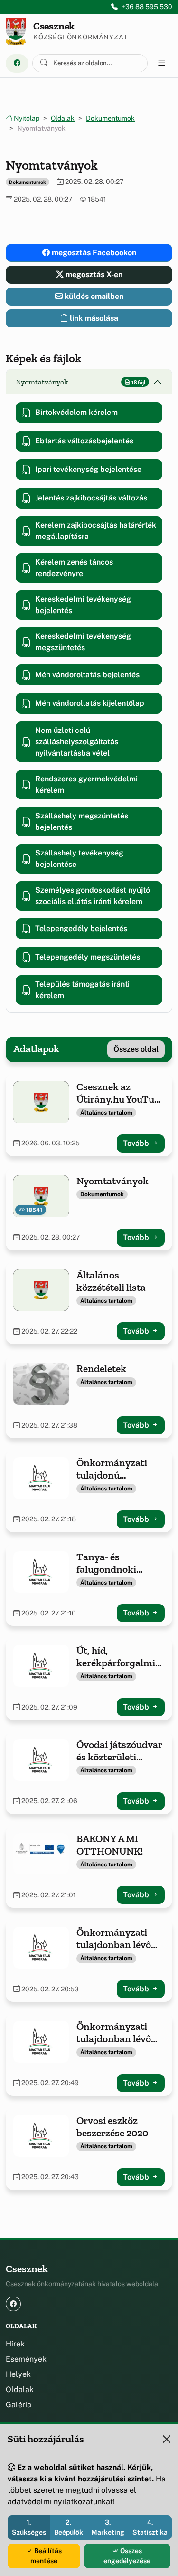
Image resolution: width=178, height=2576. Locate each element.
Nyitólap (26, 118)
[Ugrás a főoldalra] (16, 31)
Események (26, 2359)
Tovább (137, 1143)
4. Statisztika (150, 2527)
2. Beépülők (69, 2527)
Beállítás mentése (46, 2556)
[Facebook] (17, 63)
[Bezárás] (167, 2439)
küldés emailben (93, 296)
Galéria (19, 2405)
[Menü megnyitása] (162, 63)
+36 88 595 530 (147, 7)
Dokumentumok (110, 118)
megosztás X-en (93, 274)
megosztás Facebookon (93, 253)
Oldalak (63, 118)
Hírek (15, 2344)
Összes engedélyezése (127, 2556)
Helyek (18, 2374)
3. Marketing (108, 2527)
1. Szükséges (29, 2527)
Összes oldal (136, 1049)
